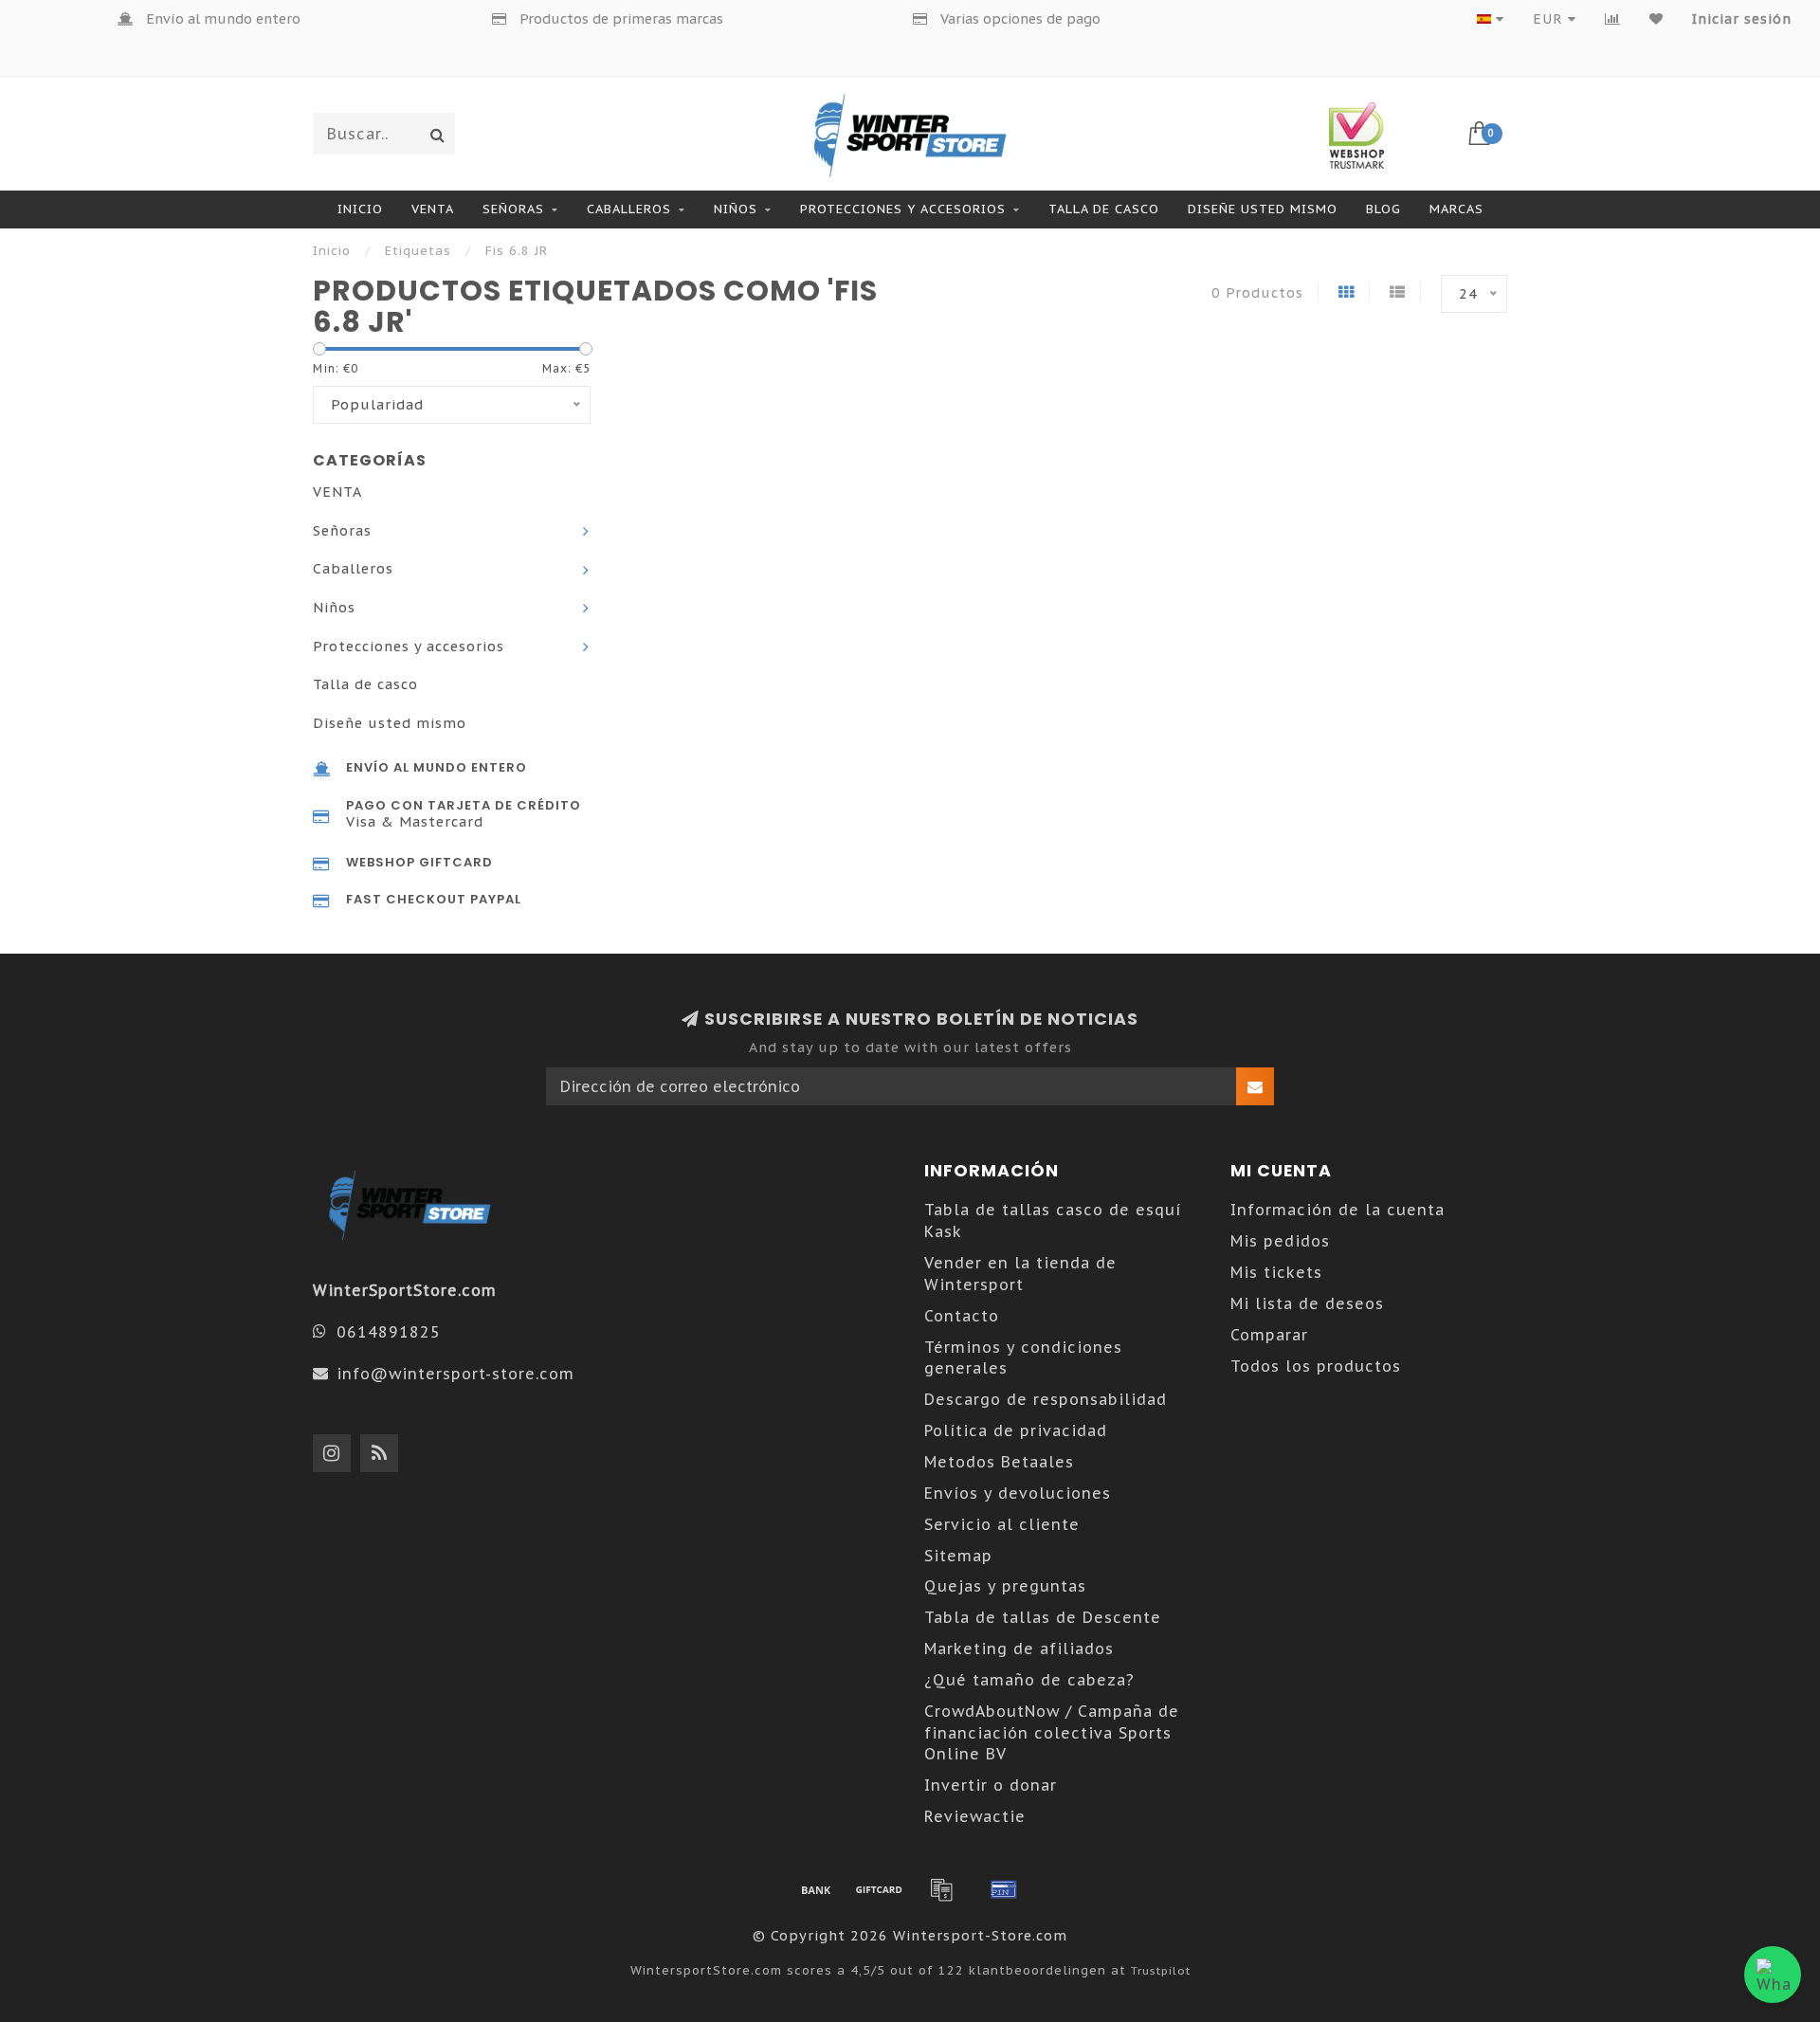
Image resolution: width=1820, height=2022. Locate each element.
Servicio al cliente (1002, 1524)
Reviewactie (975, 1816)
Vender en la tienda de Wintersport (1020, 1274)
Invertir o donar (991, 1785)
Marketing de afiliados (1019, 1649)
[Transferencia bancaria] (816, 1889)
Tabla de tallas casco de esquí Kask (1053, 1220)
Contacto (962, 1316)
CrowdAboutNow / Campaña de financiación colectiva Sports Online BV (1052, 1733)
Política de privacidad (1016, 1430)
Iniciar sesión (1742, 19)
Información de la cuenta (1338, 1210)
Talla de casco (1104, 209)
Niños (736, 209)
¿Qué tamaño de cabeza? (1029, 1680)
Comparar (1269, 1335)
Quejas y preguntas (1005, 1586)
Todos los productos (1316, 1366)
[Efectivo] (879, 1889)
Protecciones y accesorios (903, 209)
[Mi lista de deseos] (1656, 19)
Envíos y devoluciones (1018, 1493)
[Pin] (1004, 1889)
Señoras (513, 209)
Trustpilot (1161, 1970)
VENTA (433, 209)
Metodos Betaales (999, 1462)
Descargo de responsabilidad (1046, 1399)
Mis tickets (1276, 1272)
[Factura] (941, 1889)
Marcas (1456, 209)
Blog (1383, 209)
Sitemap (958, 1556)
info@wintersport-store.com (455, 1374)
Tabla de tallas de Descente (1043, 1617)
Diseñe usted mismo (1263, 209)
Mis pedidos (1280, 1241)
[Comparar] (1613, 19)
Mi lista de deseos (1307, 1303)
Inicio (360, 209)
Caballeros (629, 209)
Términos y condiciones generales (1023, 1358)
